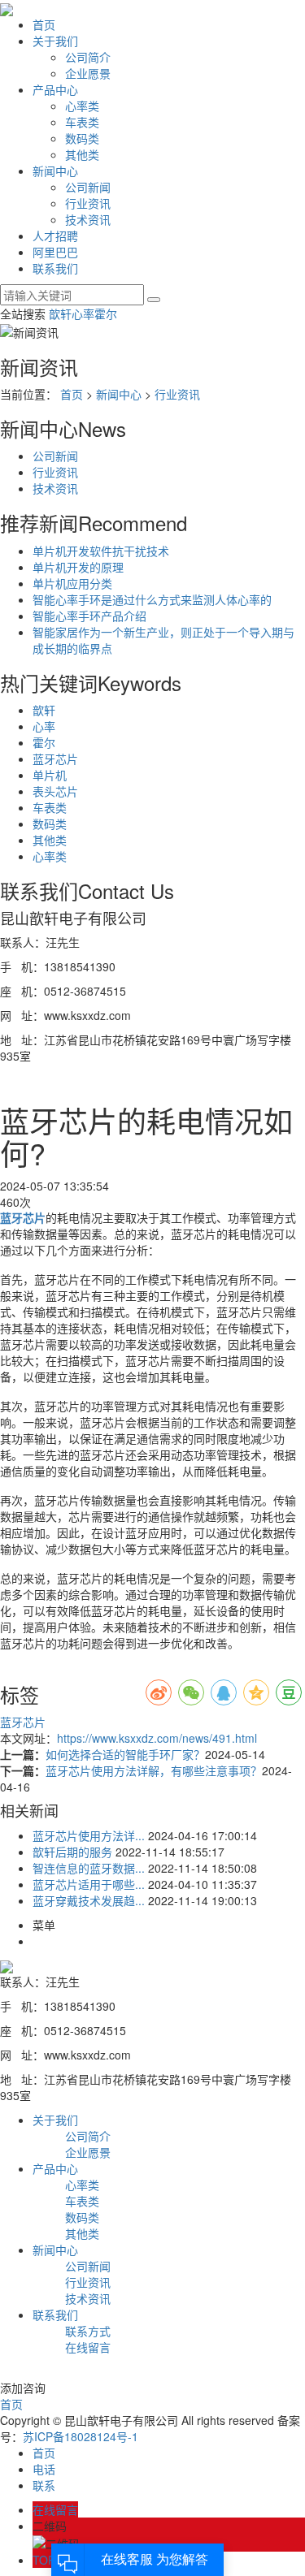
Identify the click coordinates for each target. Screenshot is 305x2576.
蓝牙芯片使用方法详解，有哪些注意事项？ (154, 1770)
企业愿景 (88, 73)
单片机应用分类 (72, 583)
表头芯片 (55, 791)
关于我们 (55, 41)
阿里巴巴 (55, 252)
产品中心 (55, 89)
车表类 (82, 122)
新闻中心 (55, 171)
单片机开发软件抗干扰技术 (101, 551)
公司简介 (88, 57)
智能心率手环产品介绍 (89, 616)
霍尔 (106, 313)
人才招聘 (55, 236)
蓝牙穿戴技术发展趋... (89, 1900)
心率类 (82, 106)
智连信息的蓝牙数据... (89, 1868)
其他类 (82, 154)
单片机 (50, 775)
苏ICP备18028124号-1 (81, 2436)
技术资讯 (88, 219)
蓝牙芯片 (55, 759)
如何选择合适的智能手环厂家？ (125, 1754)
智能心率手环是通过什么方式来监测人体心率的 (152, 599)
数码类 (82, 138)
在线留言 (88, 2347)
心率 (83, 313)
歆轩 (60, 313)
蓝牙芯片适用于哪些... (89, 1884)
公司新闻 (88, 187)
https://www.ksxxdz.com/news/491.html (157, 1738)
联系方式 (88, 2331)
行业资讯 (88, 203)
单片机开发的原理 (78, 567)
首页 (44, 24)
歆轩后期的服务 (72, 1852)
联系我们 (55, 268)
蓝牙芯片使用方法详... (89, 1835)
